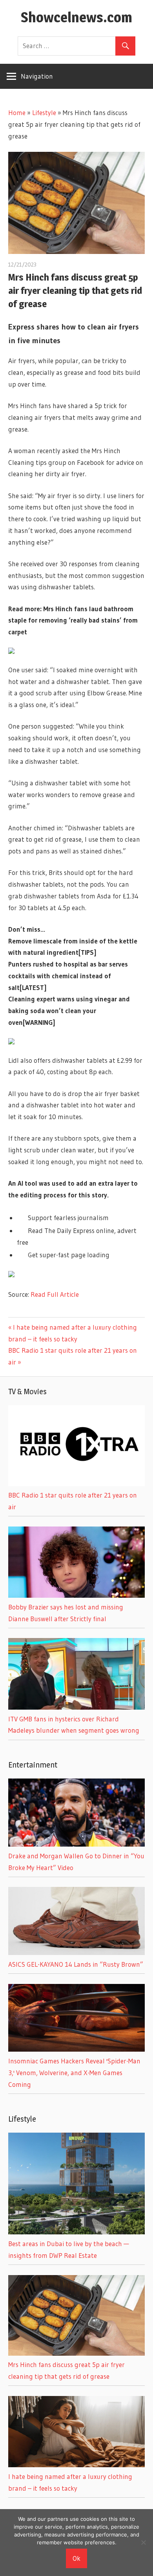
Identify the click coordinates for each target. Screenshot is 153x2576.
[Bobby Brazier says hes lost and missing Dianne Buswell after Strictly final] (76, 1595)
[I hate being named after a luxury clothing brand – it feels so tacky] (76, 2465)
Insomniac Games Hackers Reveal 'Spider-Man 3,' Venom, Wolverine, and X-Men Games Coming (74, 2073)
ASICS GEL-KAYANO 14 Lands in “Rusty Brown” (76, 1964)
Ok (76, 2558)
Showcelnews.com (76, 17)
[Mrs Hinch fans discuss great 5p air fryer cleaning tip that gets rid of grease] (76, 2353)
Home (17, 113)
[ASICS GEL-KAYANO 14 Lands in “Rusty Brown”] (76, 1952)
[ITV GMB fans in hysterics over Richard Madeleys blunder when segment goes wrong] (76, 1707)
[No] (143, 2542)
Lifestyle (44, 113)
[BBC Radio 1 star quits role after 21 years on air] (76, 1484)
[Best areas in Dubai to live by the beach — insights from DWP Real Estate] (76, 2232)
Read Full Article (55, 1294)
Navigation (37, 76)
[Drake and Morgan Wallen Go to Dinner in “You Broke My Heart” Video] (76, 1844)
